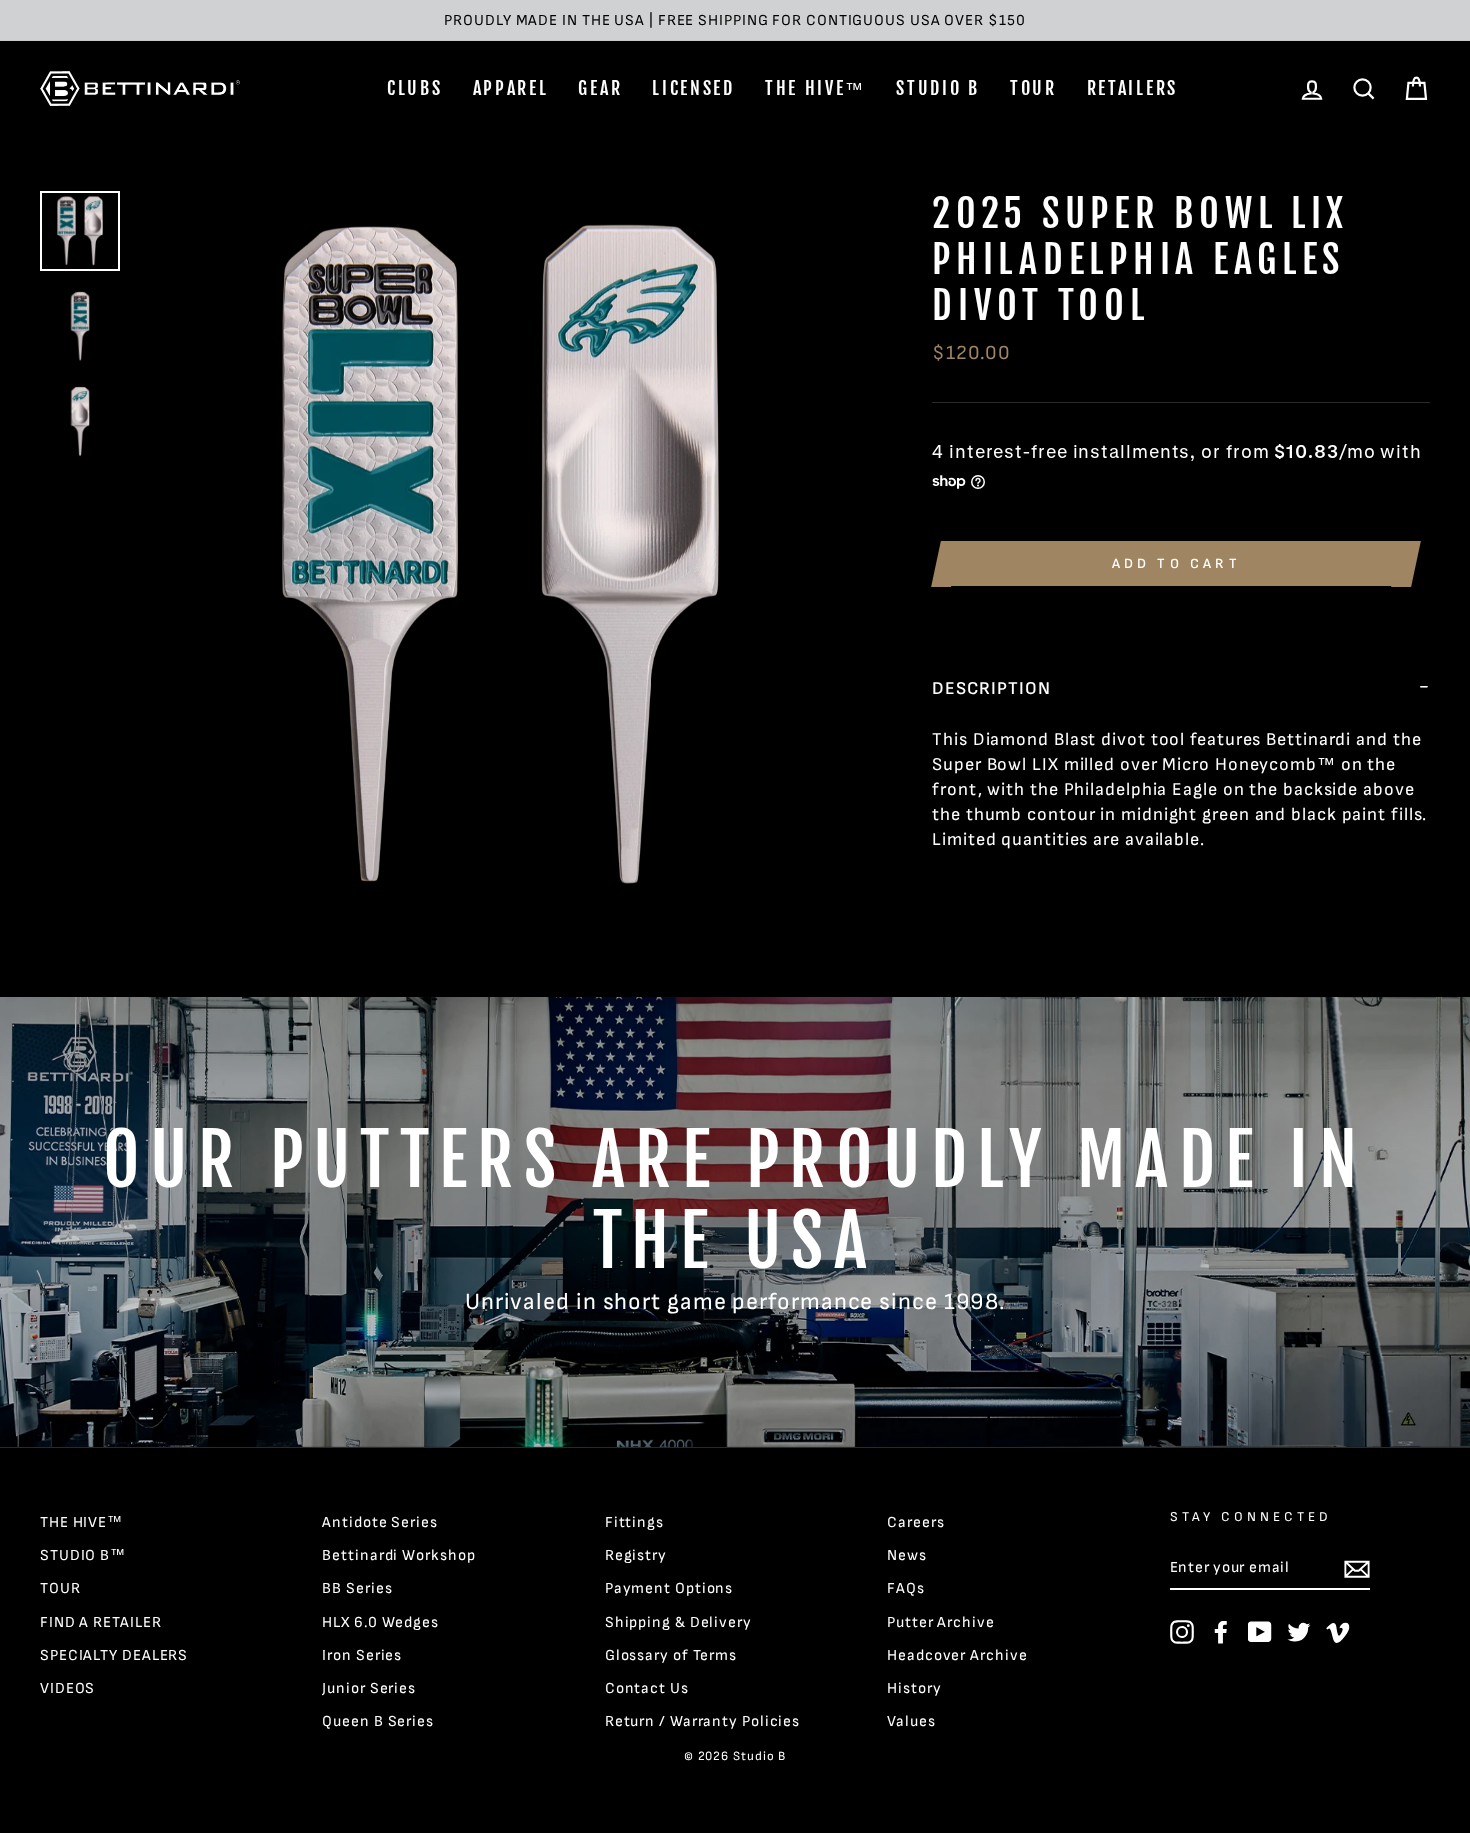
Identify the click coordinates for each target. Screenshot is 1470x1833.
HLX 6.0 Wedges (380, 1622)
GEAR (600, 88)
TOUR (1033, 88)
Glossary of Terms (671, 1655)
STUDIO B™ (83, 1555)
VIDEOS (67, 1688)
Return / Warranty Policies (702, 1721)
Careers (915, 1522)
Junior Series (369, 1688)
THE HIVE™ (815, 88)
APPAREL (511, 88)
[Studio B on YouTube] (1260, 1632)
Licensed (693, 88)
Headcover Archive (957, 1655)
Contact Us (647, 1688)
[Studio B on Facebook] (1221, 1632)
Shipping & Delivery (678, 1622)
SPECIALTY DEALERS (114, 1655)
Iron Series (362, 1655)
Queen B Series (378, 1721)
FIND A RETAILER (101, 1622)
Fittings (634, 1522)
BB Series (357, 1588)
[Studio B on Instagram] (1182, 1632)
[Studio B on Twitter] (1299, 1632)
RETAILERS (1132, 88)
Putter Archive (941, 1622)
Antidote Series (380, 1522)
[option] (735, 20)
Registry (636, 1555)
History (914, 1688)
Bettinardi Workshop (398, 1555)
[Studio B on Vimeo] (1338, 1632)
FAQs (906, 1588)
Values (911, 1721)
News (907, 1555)
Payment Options (669, 1588)
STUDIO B (938, 88)
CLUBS (415, 88)
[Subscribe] (1357, 1569)
